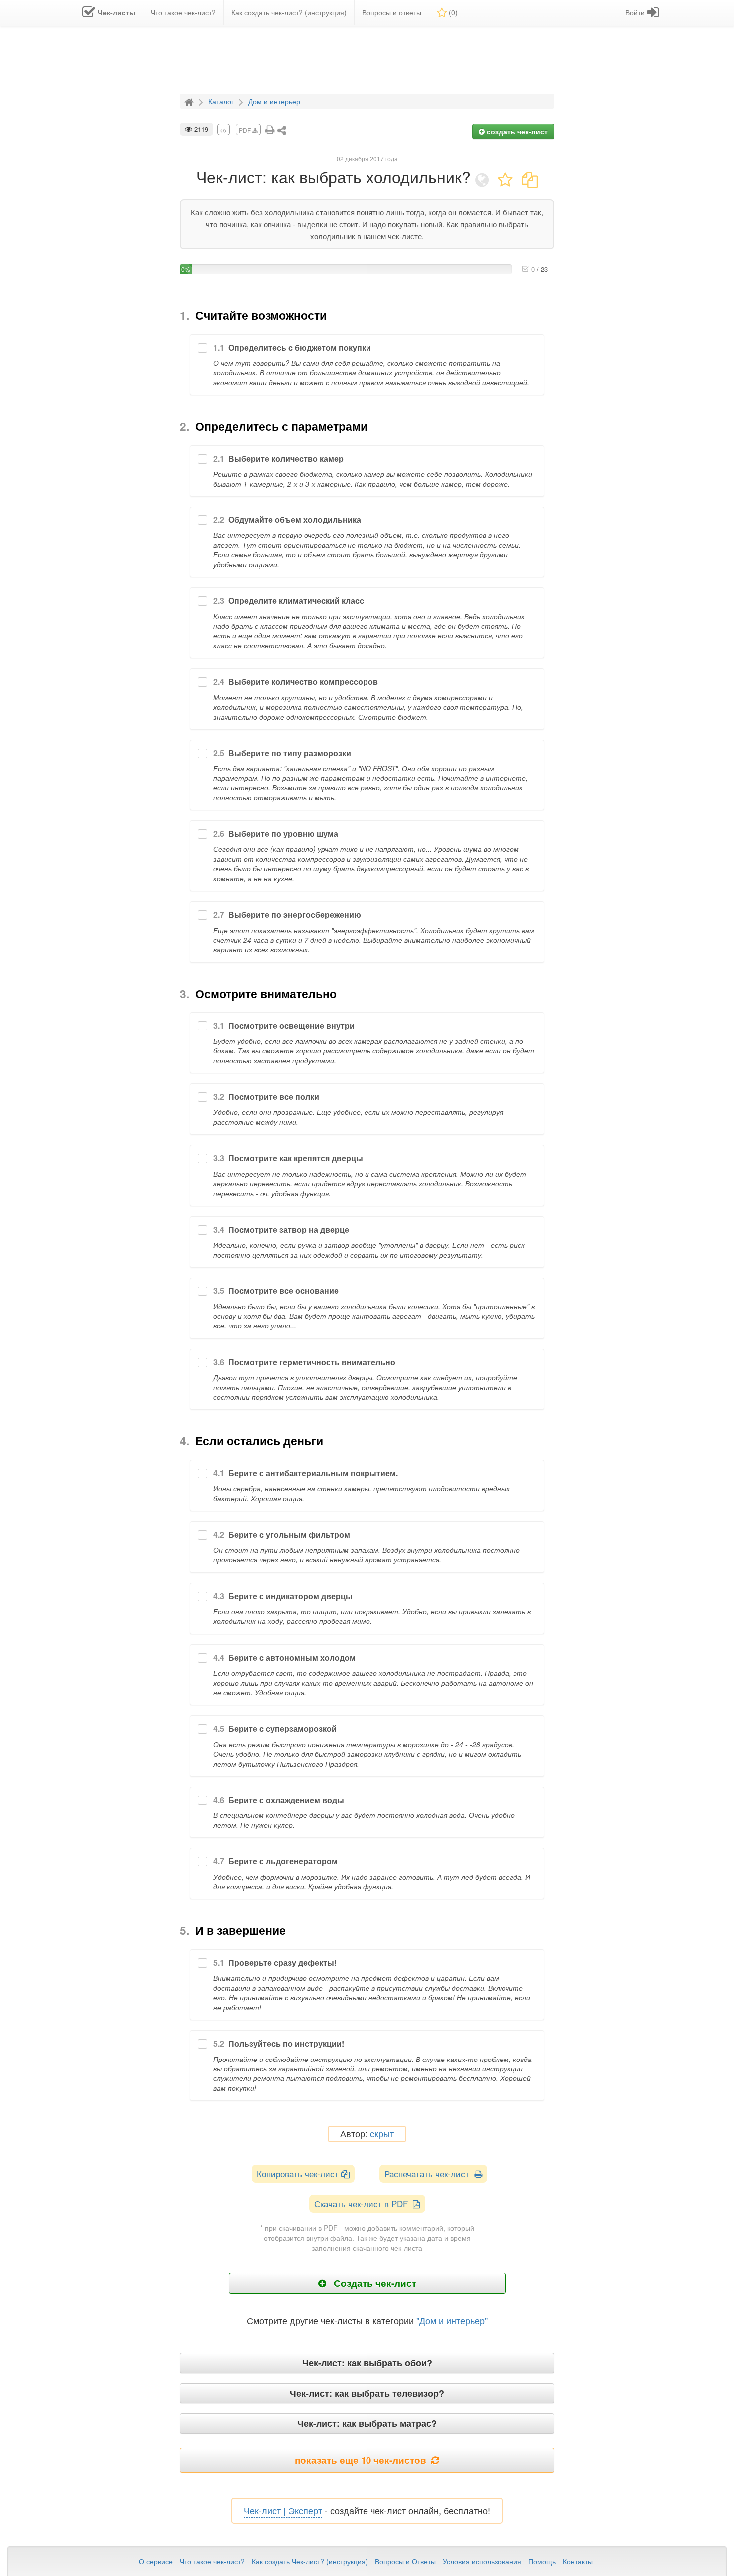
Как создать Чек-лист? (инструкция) (310, 2561)
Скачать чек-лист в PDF (364, 2203)
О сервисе (156, 2561)
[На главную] (190, 101)
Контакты (578, 2561)
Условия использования (482, 2561)
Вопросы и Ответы (405, 2561)
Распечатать (429, 2174)
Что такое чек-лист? (212, 2561)
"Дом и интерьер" (452, 2320)
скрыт (382, 2134)
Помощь (542, 2561)
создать (516, 131)
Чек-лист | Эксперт (283, 2510)
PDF (245, 130)
